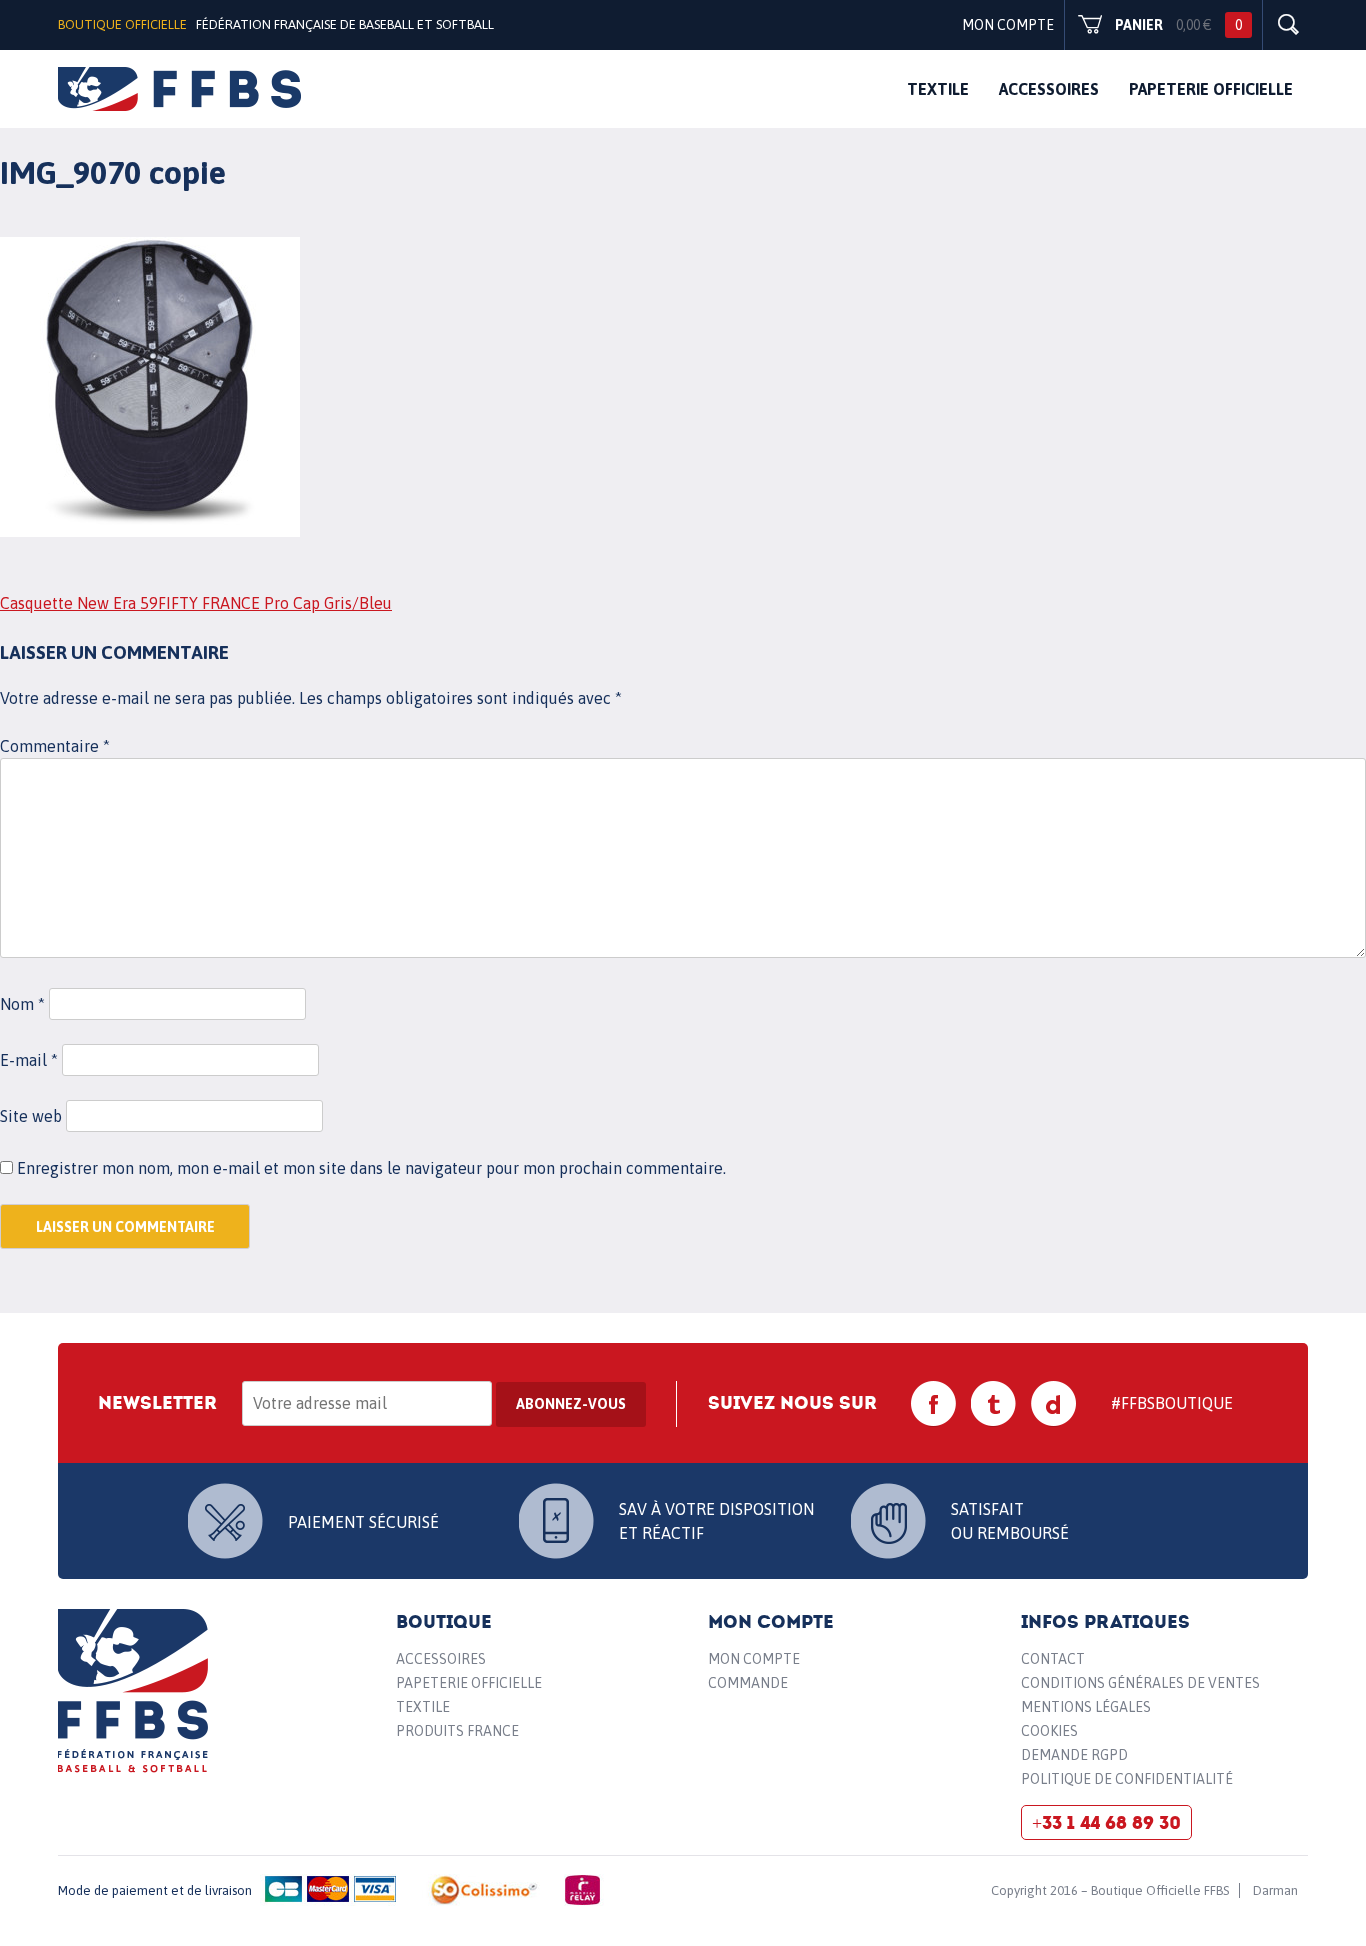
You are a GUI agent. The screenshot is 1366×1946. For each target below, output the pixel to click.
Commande (748, 1683)
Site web (31, 1116)
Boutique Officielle (122, 24)
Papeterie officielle (1211, 89)
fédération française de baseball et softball (179, 89)
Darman (1275, 1890)
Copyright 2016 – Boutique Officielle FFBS (1110, 1890)
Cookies (1049, 1731)
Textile (938, 89)
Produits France (457, 1731)
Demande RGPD (1074, 1755)
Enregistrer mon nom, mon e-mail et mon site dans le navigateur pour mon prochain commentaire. (371, 1168)
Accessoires (1049, 89)
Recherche (1288, 25)
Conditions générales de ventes (1140, 1683)
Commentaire (55, 746)
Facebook (934, 1404)
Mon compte (1008, 25)
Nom (22, 1004)
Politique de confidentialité (1127, 1779)
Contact (1053, 1659)
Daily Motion (1054, 1404)
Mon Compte (754, 1659)
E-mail (29, 1060)
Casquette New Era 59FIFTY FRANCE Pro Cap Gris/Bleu (196, 603)
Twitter (994, 1404)
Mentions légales (1086, 1707)
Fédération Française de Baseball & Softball (133, 1691)
